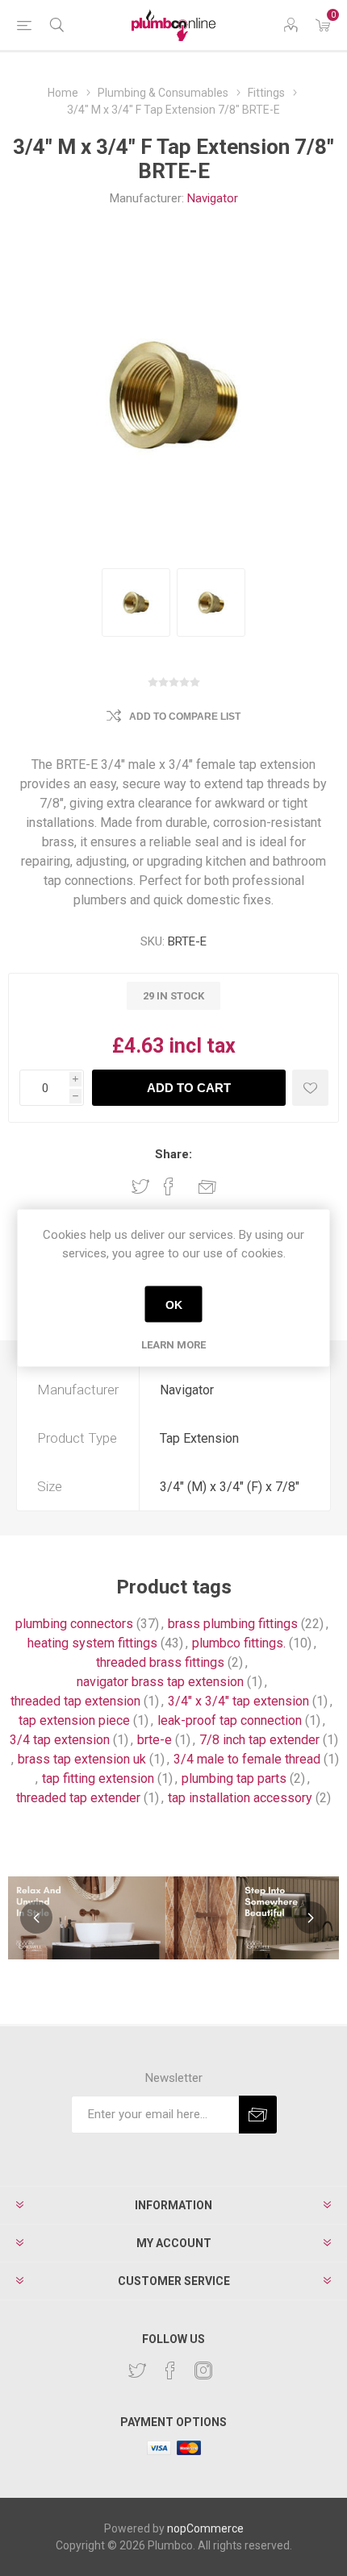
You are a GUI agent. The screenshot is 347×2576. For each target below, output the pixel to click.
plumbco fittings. (239, 1643)
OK (174, 1304)
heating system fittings (92, 1643)
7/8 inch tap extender (259, 1740)
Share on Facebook (169, 1186)
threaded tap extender (78, 1798)
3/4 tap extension (60, 1740)
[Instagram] (203, 2370)
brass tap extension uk (82, 1759)
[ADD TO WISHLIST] (310, 1088)
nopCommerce (205, 2528)
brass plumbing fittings (233, 1624)
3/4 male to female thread (247, 1759)
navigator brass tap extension (160, 1682)
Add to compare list (185, 717)
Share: (173, 1154)
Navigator (213, 198)
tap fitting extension (98, 1778)
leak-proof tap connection (230, 1720)
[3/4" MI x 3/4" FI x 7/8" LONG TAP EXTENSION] (136, 602)
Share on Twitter (140, 1186)
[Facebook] (170, 2370)
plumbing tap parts (234, 1778)
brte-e (155, 1740)
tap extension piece (74, 1720)
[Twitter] (137, 2370)
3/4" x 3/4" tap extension (238, 1701)
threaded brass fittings (160, 1662)
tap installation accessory (240, 1798)
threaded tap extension (75, 1701)
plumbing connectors (74, 1624)
